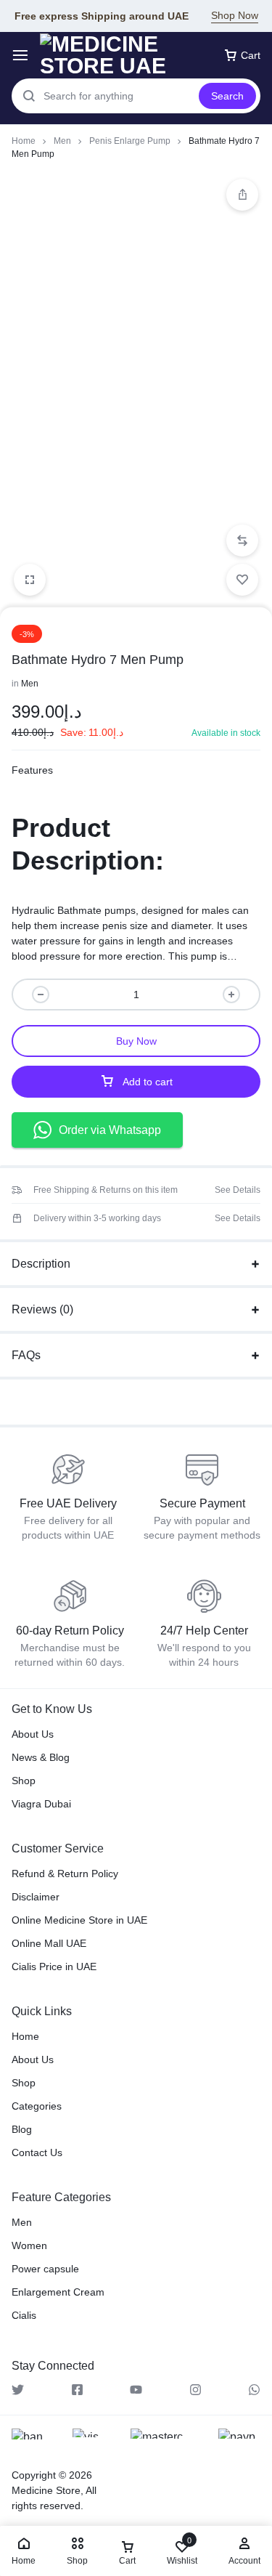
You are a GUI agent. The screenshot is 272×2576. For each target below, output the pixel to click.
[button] (242, 540)
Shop (24, 1781)
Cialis (24, 2315)
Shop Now (235, 15)
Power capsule (45, 2269)
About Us (33, 1734)
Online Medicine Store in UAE (79, 1920)
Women (29, 2245)
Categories (37, 2106)
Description (41, 1264)
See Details (238, 1190)
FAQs (26, 1355)
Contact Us (37, 2152)
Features (32, 770)
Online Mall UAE (49, 1943)
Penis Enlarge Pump (130, 141)
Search (227, 96)
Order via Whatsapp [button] (110, 1130)
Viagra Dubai (41, 1804)
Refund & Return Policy (65, 1874)
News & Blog (41, 1757)
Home (24, 141)
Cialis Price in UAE (54, 1967)
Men (62, 141)
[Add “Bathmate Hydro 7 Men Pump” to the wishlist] (242, 580)
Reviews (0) (42, 1309)
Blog (22, 2129)
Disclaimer (36, 1897)
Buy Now (136, 1041)
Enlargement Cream (58, 2292)
